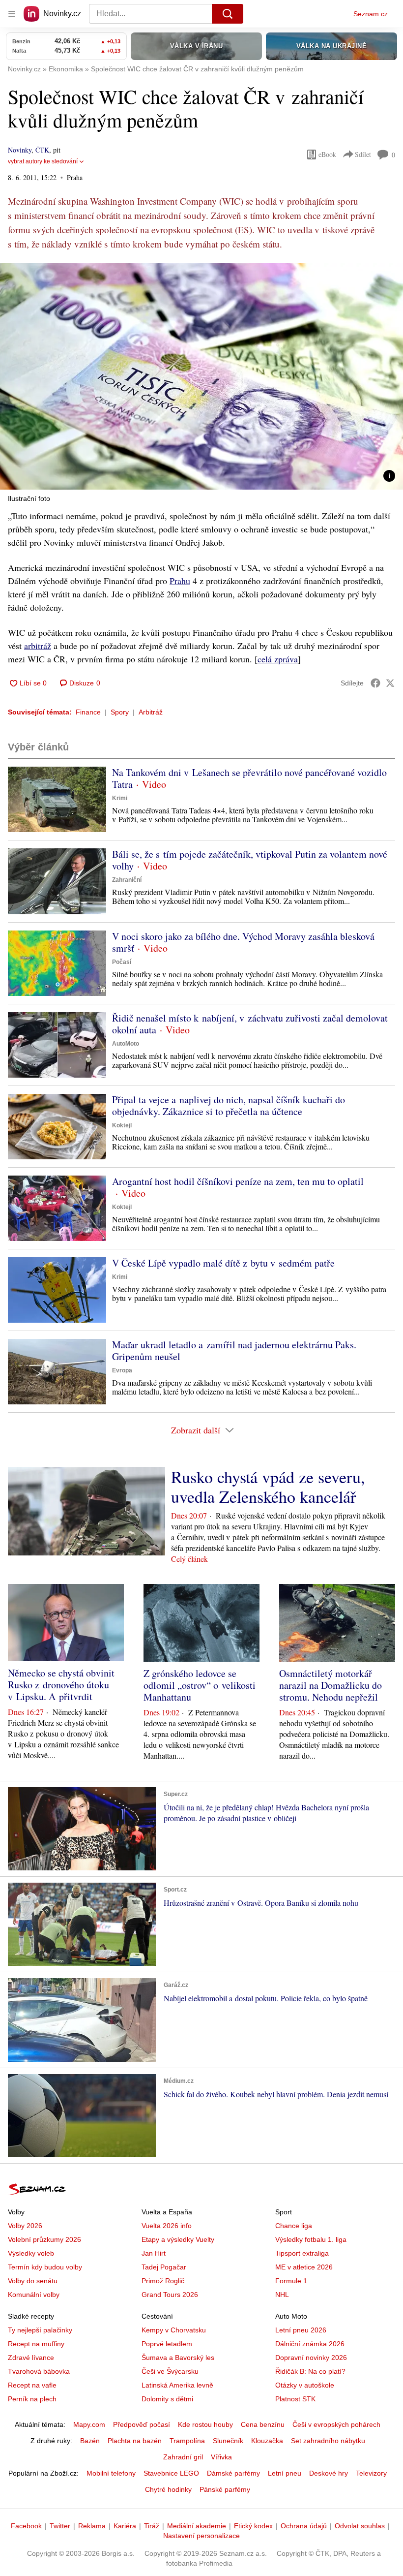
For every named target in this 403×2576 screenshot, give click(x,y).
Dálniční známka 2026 (310, 2344)
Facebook (26, 2526)
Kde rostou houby (205, 2424)
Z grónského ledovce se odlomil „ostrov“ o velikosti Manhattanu (200, 1685)
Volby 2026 (25, 2226)
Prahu (180, 581)
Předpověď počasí (142, 2424)
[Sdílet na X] (390, 683)
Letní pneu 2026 (301, 2330)
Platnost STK (295, 2399)
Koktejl (122, 1125)
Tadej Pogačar (164, 2267)
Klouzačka (267, 2441)
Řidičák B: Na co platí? (310, 2371)
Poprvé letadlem (167, 2344)
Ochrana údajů (304, 2526)
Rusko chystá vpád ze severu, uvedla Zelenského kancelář (268, 1487)
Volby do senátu (33, 2281)
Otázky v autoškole (305, 2385)
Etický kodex (253, 2526)
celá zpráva (278, 659)
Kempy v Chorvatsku (174, 2330)
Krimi (120, 798)
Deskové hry (329, 2473)
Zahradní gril (183, 2457)
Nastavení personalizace (201, 2536)
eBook (327, 154)
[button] (201, 376)
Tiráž (152, 2526)
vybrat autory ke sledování (43, 161)
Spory (120, 712)
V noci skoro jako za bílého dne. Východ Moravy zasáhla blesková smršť (243, 942)
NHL (282, 2295)
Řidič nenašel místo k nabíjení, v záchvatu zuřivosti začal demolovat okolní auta (250, 1024)
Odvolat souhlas (360, 2526)
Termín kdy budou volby (45, 2267)
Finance (88, 712)
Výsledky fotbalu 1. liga (311, 2239)
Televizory (371, 2473)
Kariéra (125, 2526)
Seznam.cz (371, 14)
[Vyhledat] (228, 14)
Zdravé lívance (31, 2358)
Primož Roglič (163, 2281)
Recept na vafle (32, 2385)
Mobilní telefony (111, 2473)
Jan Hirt (154, 2253)
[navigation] (12, 14)
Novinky (20, 150)
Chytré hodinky (168, 2489)
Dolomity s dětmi (167, 2399)
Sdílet (363, 154)
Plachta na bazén (135, 2441)
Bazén (90, 2441)
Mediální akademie (197, 2526)
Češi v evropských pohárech (336, 2424)
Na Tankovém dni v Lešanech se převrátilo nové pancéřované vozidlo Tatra (249, 778)
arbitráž (38, 646)
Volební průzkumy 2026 (44, 2239)
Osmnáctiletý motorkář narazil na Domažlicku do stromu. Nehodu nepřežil (331, 1685)
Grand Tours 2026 (170, 2295)
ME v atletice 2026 (304, 2267)
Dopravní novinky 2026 (311, 2358)
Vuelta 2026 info (167, 2226)
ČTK (42, 150)
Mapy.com (89, 2424)
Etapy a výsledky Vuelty (178, 2239)
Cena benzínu (263, 2424)
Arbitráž (151, 712)
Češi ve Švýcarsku (170, 2371)
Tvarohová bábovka (39, 2371)
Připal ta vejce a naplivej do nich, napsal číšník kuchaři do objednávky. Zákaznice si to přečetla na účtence (229, 1105)
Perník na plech (32, 2399)
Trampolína (187, 2441)
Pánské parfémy (225, 2489)
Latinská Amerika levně (177, 2385)
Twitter (60, 2526)
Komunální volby (34, 2295)
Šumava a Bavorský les (178, 2358)
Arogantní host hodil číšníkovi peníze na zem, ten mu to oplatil (238, 1181)
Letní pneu (285, 2473)
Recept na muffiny (36, 2344)
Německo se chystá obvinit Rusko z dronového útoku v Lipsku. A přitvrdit (61, 1685)
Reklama (92, 2526)
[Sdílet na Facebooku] (375, 683)
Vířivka (221, 2457)
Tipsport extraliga (302, 2253)
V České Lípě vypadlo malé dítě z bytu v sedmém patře (223, 1263)
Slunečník (228, 2441)
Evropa (122, 1370)
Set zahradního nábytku (328, 2441)
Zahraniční (127, 880)
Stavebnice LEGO (171, 2473)
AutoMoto (126, 1044)
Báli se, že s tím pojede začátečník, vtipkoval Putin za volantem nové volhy (250, 860)
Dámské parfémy (233, 2473)
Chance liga (294, 2226)
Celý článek (189, 1559)
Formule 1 (291, 2281)
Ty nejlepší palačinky (40, 2330)
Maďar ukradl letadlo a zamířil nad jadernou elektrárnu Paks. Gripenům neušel (234, 1350)
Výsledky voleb (31, 2253)
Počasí (122, 962)
